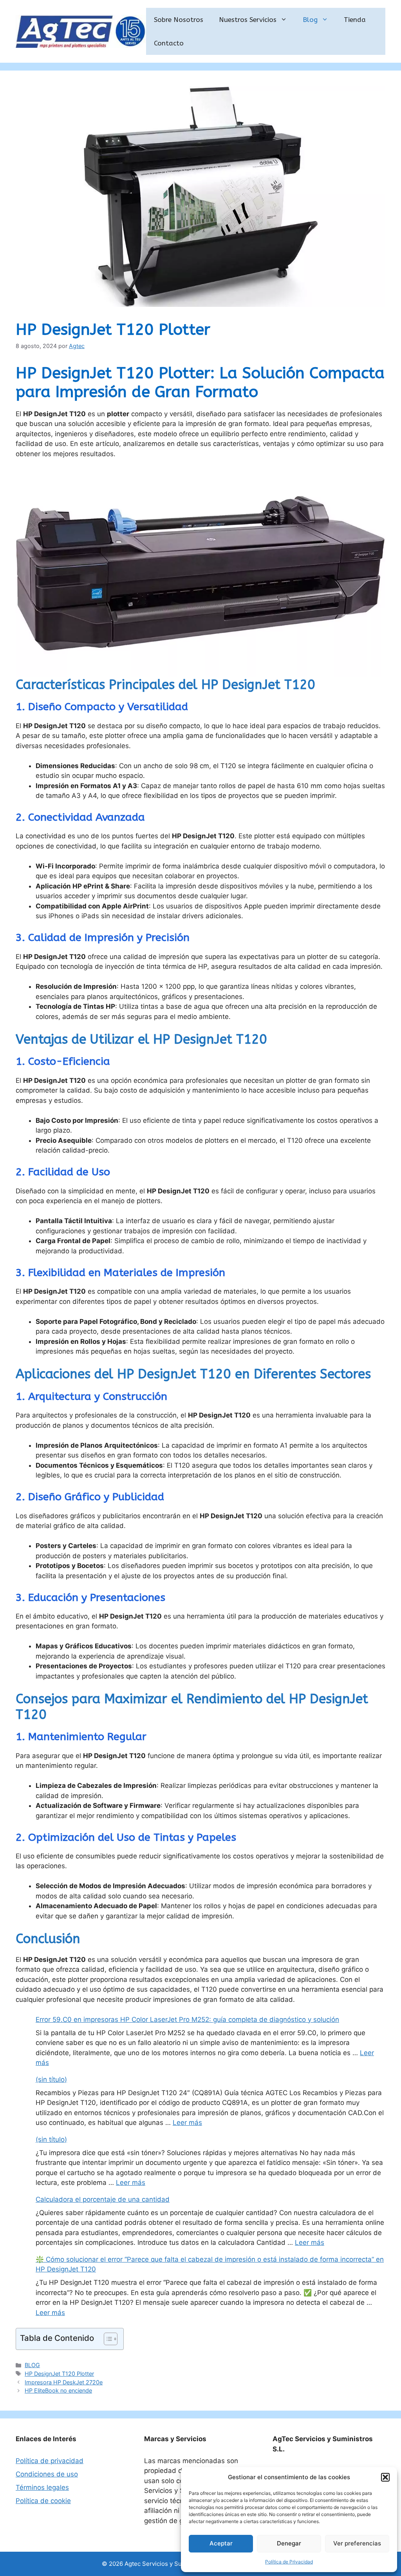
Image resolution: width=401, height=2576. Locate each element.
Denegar (289, 2543)
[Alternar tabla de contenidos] (107, 2339)
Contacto (169, 43)
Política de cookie (43, 2501)
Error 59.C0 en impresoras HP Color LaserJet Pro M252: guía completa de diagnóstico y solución (187, 2019)
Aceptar (221, 2543)
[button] (385, 2477)
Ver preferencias (357, 2543)
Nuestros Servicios (248, 20)
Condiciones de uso (47, 2474)
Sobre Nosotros (179, 20)
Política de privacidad (50, 2461)
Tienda (355, 20)
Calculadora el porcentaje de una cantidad (103, 2199)
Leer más (187, 2123)
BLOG (32, 2365)
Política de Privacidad (289, 2562)
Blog (310, 20)
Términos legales (42, 2487)
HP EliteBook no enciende (58, 2390)
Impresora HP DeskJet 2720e (64, 2382)
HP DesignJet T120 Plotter (59, 2374)
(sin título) (51, 2079)
